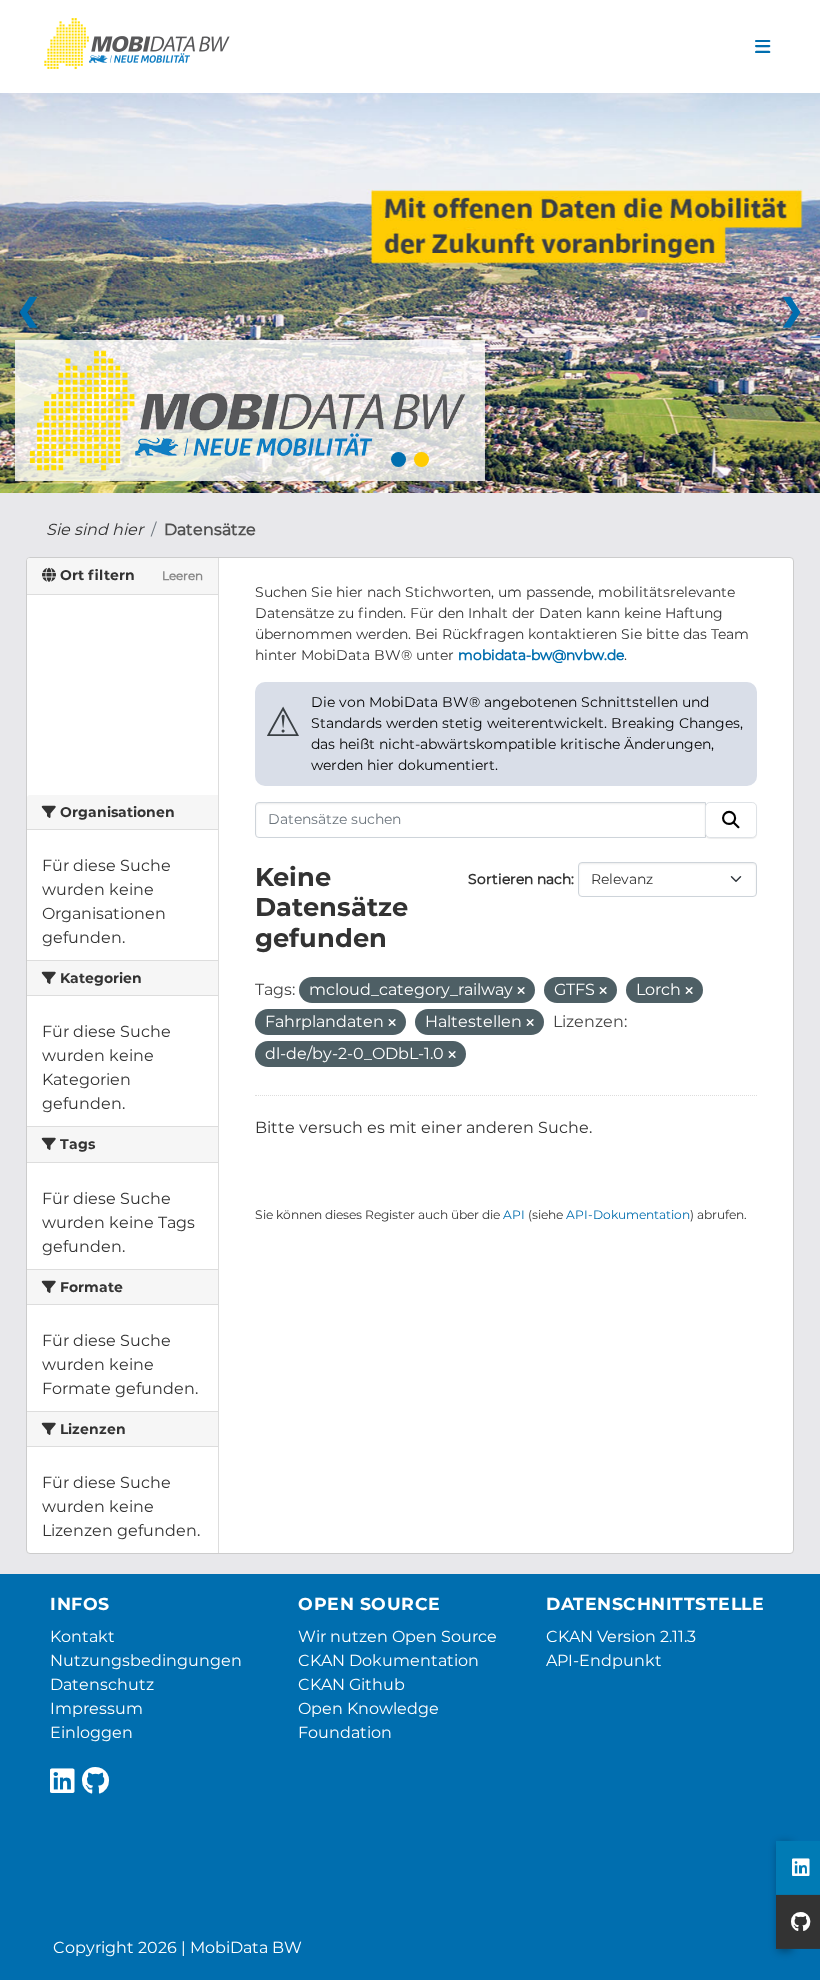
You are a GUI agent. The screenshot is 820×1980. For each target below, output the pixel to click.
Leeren (182, 575)
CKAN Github (351, 1684)
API (514, 1214)
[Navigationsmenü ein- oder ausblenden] (762, 47)
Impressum (96, 1708)
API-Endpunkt (604, 1660)
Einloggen (91, 1732)
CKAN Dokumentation (388, 1660)
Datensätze (210, 529)
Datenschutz (102, 1684)
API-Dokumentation (628, 1214)
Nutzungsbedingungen (146, 1660)
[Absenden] (731, 820)
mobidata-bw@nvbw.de (541, 655)
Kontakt (82, 1636)
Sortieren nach (519, 879)
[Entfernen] (521, 991)
